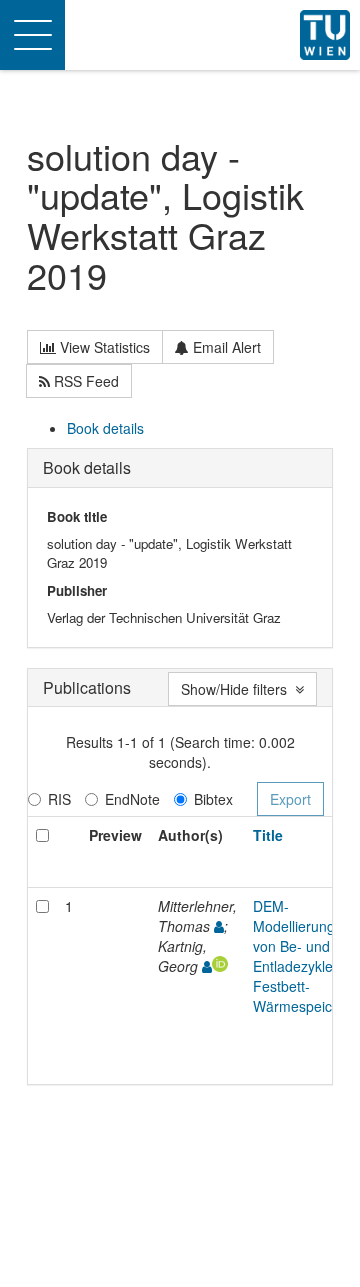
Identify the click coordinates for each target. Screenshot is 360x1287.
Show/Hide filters (238, 689)
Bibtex (213, 799)
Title (268, 835)
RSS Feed (84, 381)
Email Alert (225, 347)
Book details (105, 428)
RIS (59, 799)
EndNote (132, 799)
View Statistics (103, 347)
